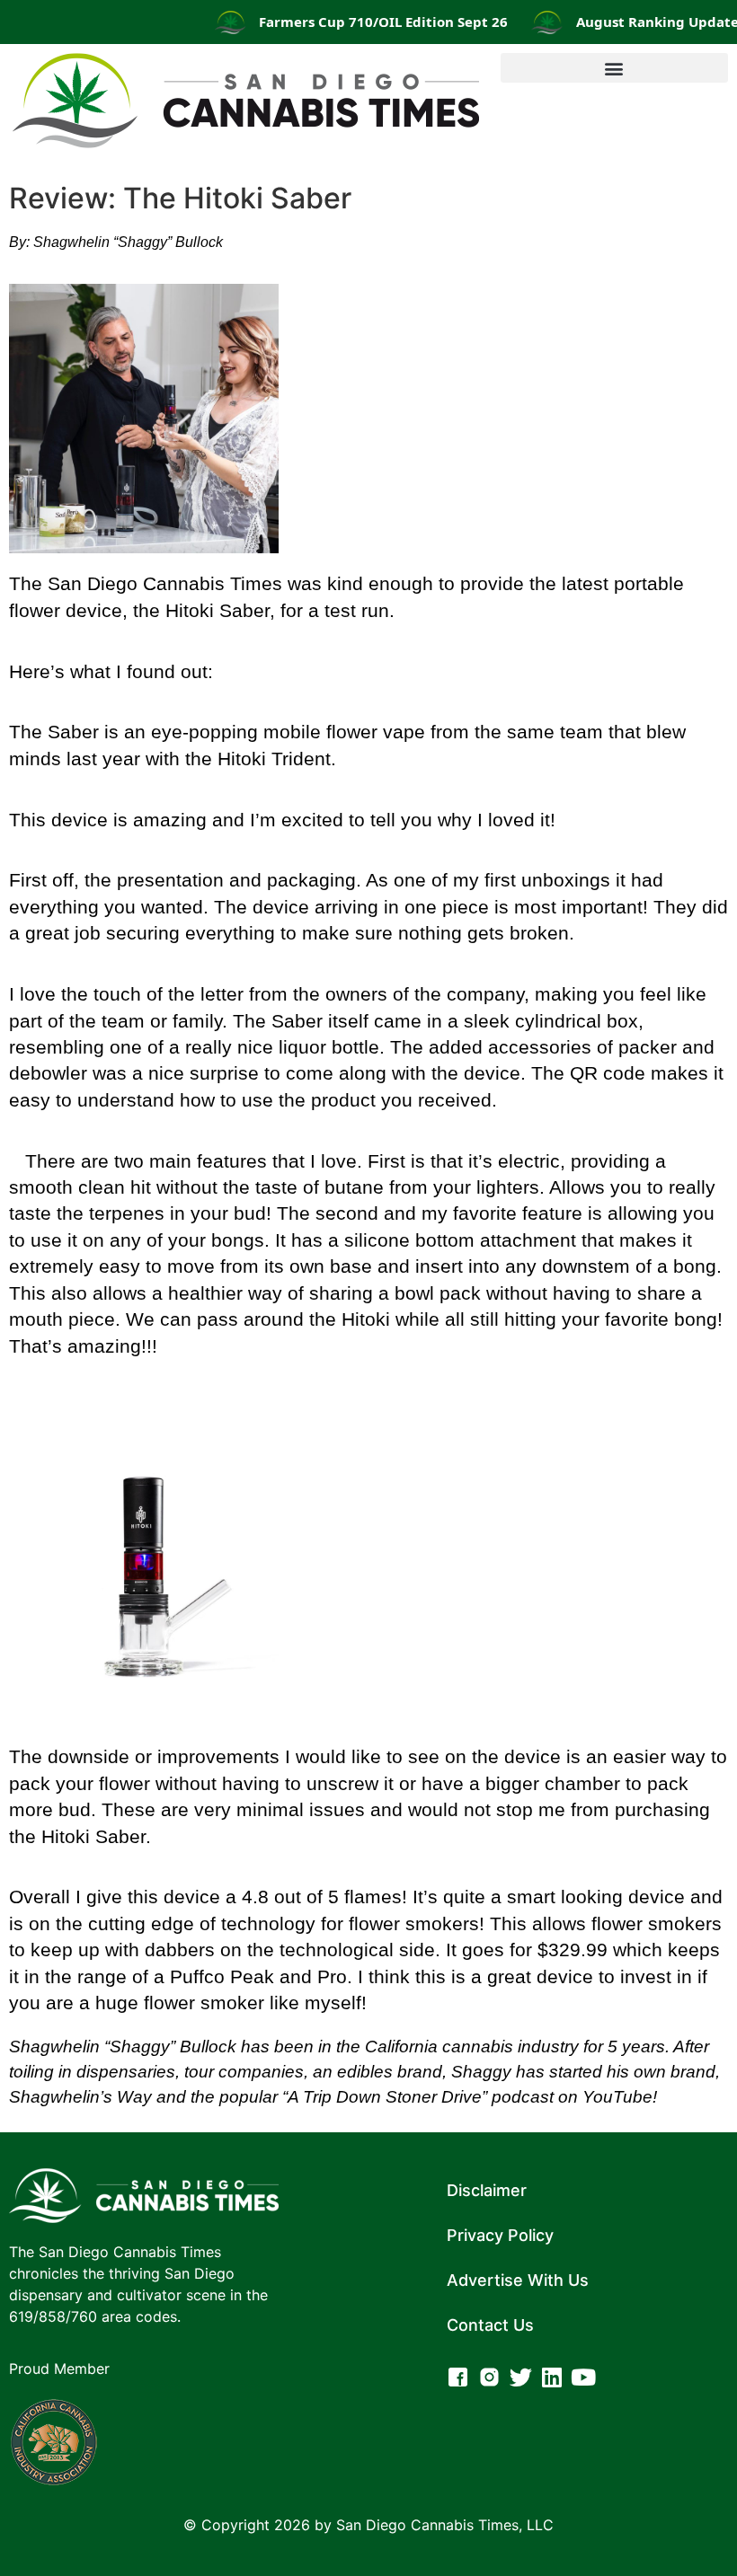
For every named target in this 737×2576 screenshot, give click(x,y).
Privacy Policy (500, 2235)
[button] (614, 68)
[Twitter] (521, 2377)
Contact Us (490, 2325)
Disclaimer (487, 2190)
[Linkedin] (552, 2377)
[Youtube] (584, 2377)
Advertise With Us (518, 2280)
